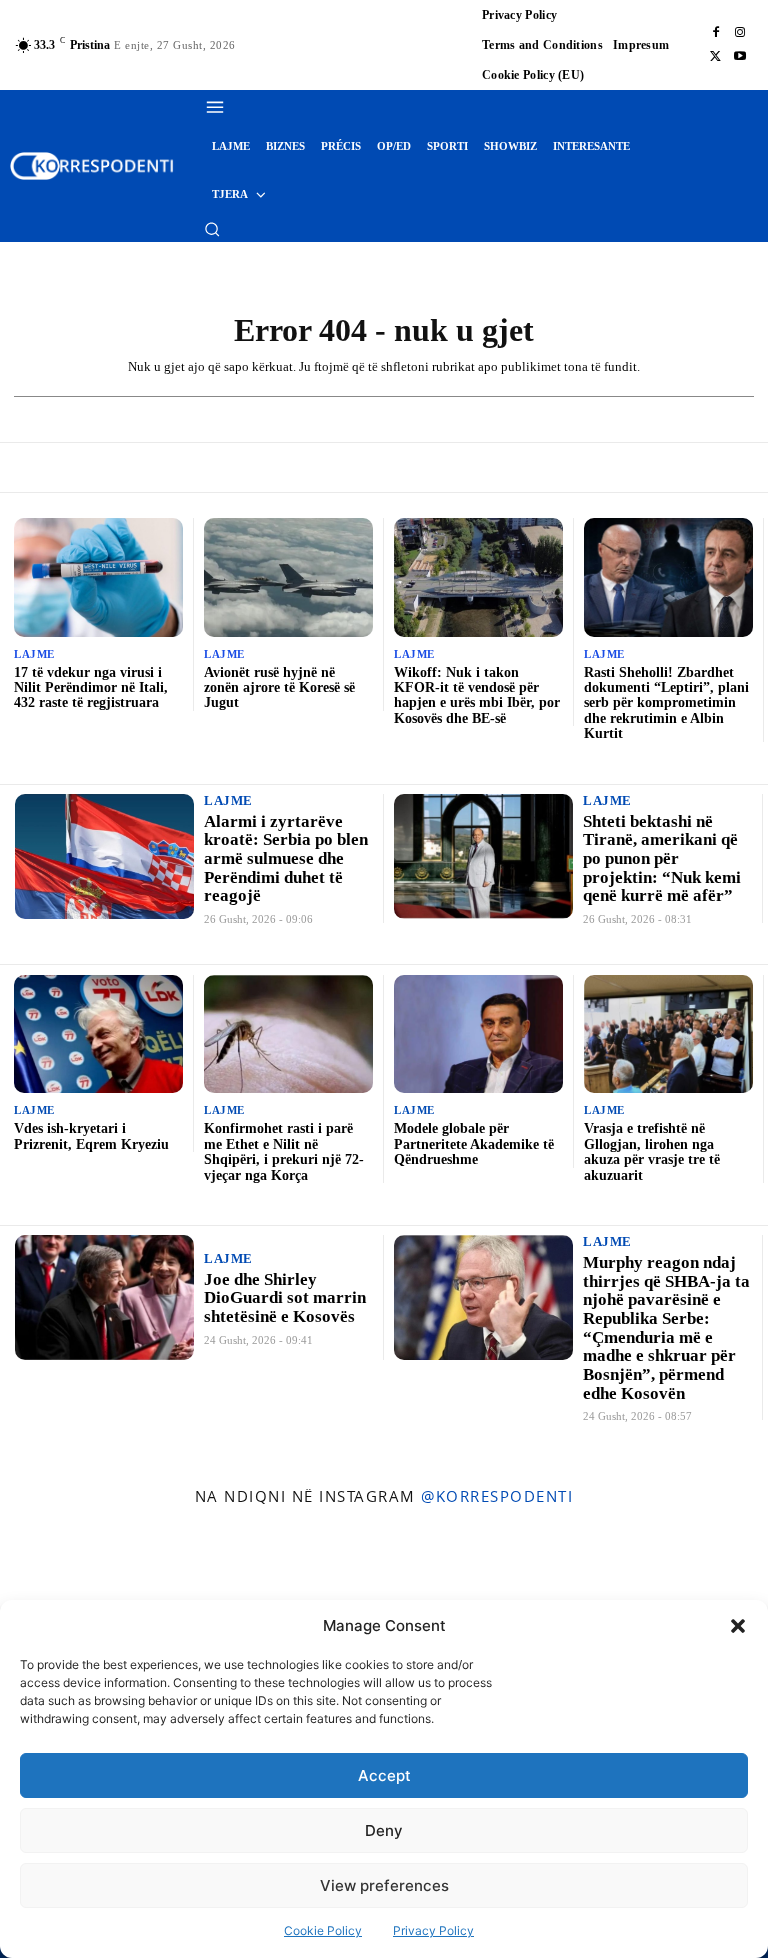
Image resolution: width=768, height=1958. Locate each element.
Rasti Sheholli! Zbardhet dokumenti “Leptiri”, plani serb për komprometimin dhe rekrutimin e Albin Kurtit (666, 703)
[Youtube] (740, 57)
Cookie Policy (323, 1930)
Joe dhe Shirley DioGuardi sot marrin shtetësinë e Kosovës (285, 1298)
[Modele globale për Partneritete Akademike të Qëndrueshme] (478, 1034)
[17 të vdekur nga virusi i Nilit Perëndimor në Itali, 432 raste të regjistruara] (98, 577)
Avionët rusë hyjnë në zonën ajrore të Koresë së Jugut (279, 688)
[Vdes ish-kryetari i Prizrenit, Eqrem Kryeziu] (98, 1034)
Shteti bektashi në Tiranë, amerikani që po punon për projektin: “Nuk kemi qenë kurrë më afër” (662, 859)
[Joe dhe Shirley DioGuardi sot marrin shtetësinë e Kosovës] (104, 1297)
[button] (738, 1626)
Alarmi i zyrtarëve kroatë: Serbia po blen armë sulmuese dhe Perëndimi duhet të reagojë (286, 859)
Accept (384, 1775)
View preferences (384, 1885)
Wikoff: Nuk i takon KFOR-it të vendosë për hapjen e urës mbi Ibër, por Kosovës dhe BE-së (477, 695)
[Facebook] (716, 33)
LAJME (34, 654)
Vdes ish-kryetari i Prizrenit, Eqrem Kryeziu (91, 1136)
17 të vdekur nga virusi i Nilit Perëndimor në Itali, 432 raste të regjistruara (91, 688)
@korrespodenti (497, 1496)
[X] (716, 57)
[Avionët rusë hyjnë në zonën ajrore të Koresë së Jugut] (288, 577)
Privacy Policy (433, 1930)
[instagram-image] (62, 1583)
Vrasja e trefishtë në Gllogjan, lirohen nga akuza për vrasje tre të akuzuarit (652, 1151)
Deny (384, 1830)
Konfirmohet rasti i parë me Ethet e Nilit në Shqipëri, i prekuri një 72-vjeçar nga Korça (284, 1151)
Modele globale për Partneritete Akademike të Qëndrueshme (474, 1144)
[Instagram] (740, 33)
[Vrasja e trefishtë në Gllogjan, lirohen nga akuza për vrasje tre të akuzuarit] (668, 1034)
